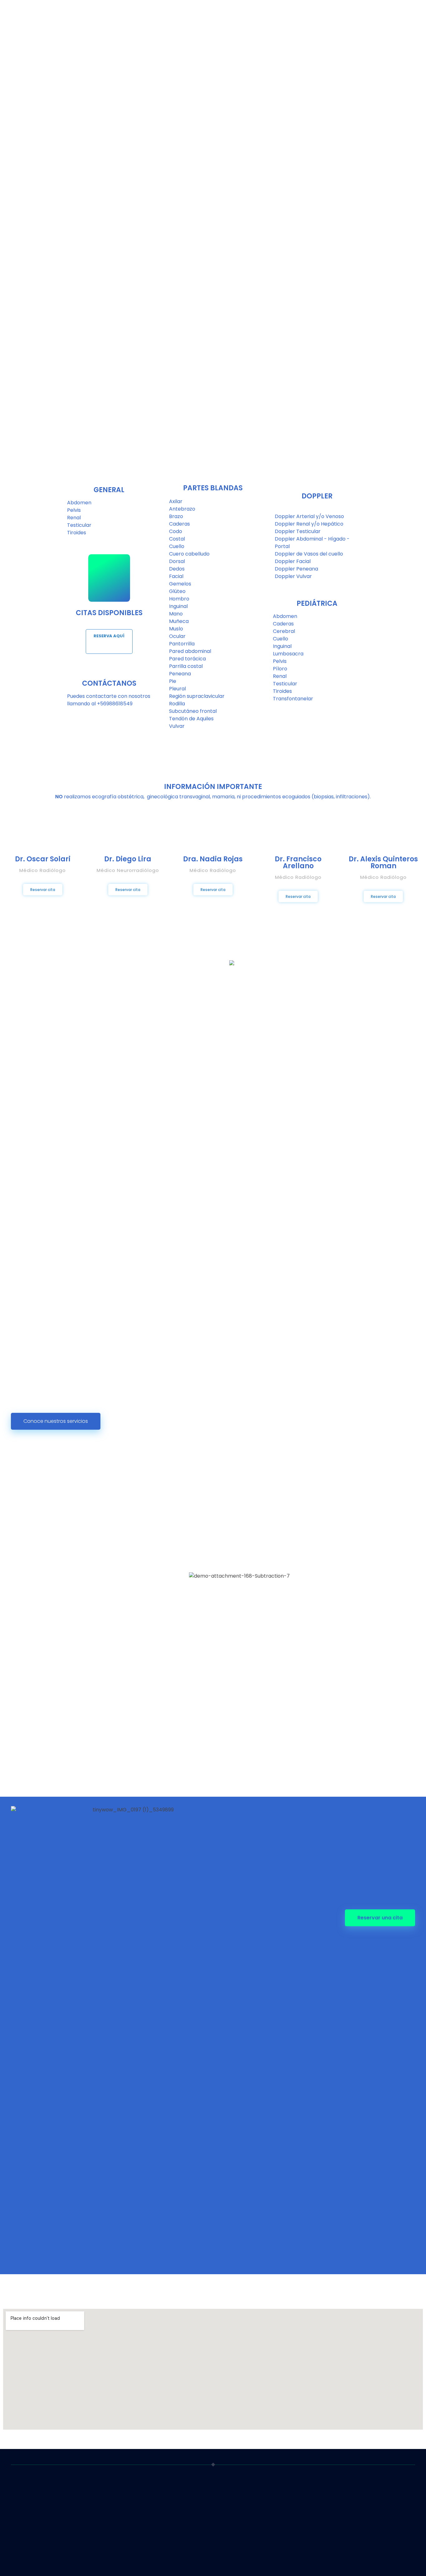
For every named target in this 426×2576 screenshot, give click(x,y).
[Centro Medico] (34, 2498)
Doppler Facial (293, 561)
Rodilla (177, 704)
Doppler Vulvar (293, 576)
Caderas (179, 524)
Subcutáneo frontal (193, 711)
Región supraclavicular (197, 696)
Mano (176, 614)
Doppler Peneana (296, 569)
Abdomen (79, 503)
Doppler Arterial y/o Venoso (309, 516)
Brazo (176, 516)
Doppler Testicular (298, 531)
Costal (177, 539)
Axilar (176, 501)
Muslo (176, 629)
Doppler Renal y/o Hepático (309, 524)
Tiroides (77, 533)
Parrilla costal (186, 666)
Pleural (177, 689)
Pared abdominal (190, 651)
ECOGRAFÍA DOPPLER (139, 2568)
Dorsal (177, 561)
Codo (176, 531)
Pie (173, 681)
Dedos (177, 569)
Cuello (177, 546)
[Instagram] (331, 2559)
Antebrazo (182, 509)
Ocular (177, 636)
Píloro (280, 669)
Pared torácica (187, 659)
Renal (74, 518)
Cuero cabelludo (189, 554)
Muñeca (179, 621)
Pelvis (74, 510)
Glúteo (177, 591)
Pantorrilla (182, 644)
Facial (176, 576)
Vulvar (177, 726)
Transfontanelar (293, 699)
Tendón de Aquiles (191, 719)
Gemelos (180, 584)
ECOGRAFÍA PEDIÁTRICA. (142, 2532)
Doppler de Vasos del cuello (309, 554)
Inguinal (178, 606)
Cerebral (284, 631)
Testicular (79, 525)
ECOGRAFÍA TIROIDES (139, 2544)
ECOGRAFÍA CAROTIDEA (142, 2556)
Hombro (179, 599)
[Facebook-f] (319, 2559)
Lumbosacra (288, 654)
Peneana (180, 674)
